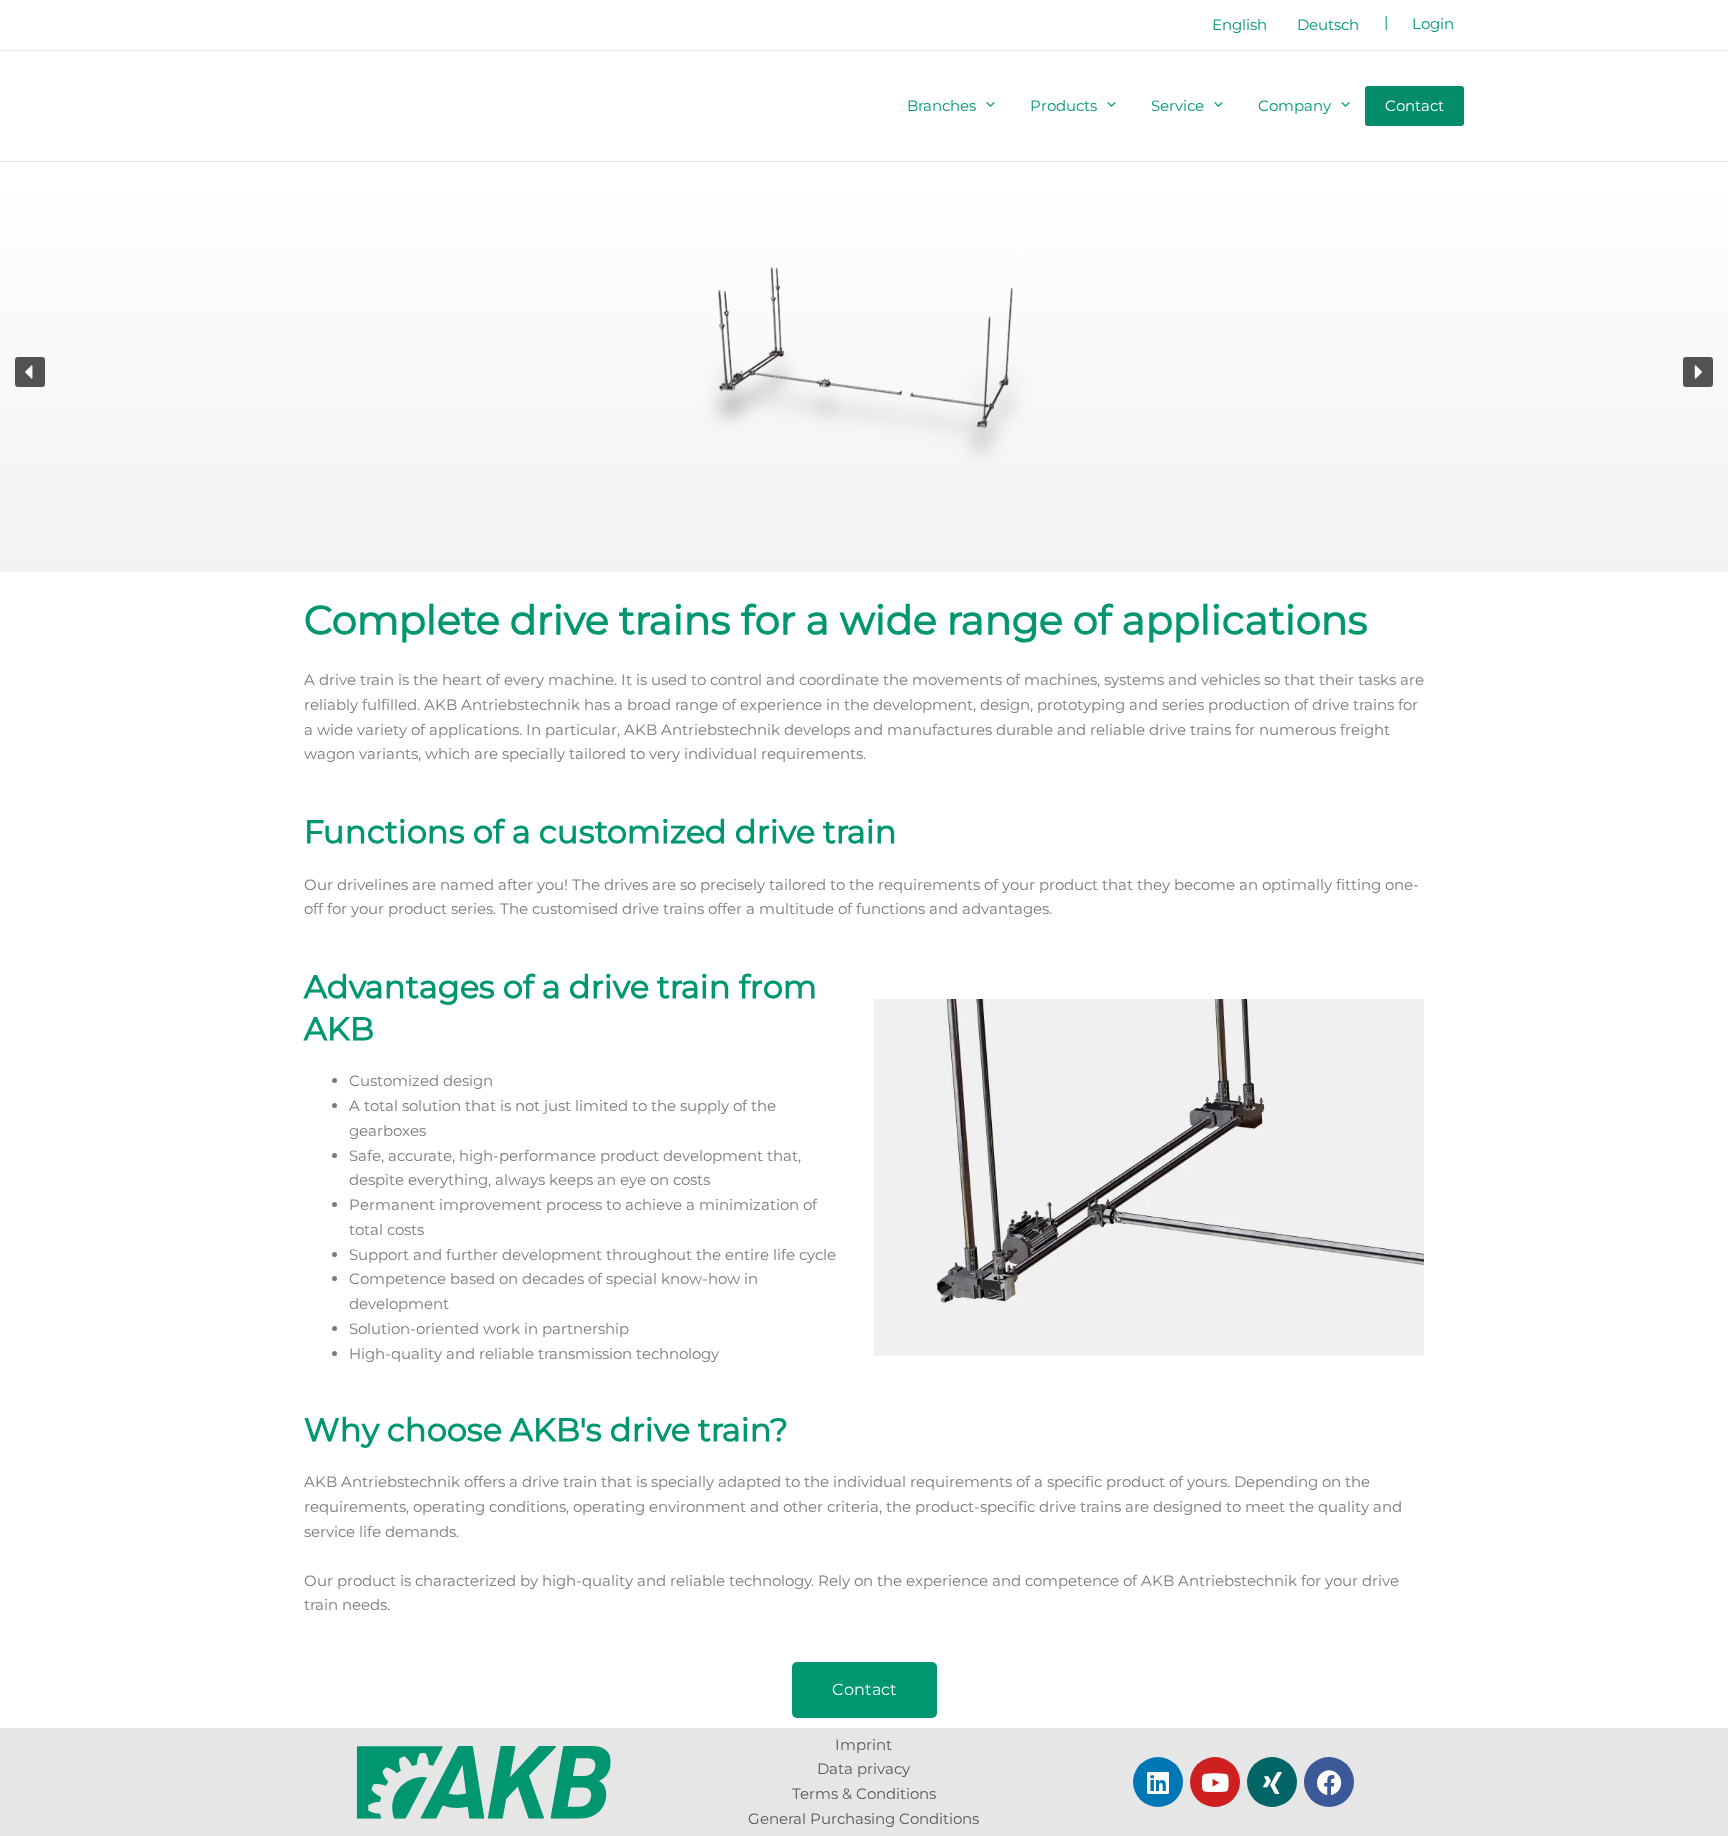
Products (1063, 105)
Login (1433, 23)
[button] (983, 106)
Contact (1414, 105)
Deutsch (1328, 24)
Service (1177, 105)
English (1239, 24)
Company (1294, 105)
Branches (941, 105)
